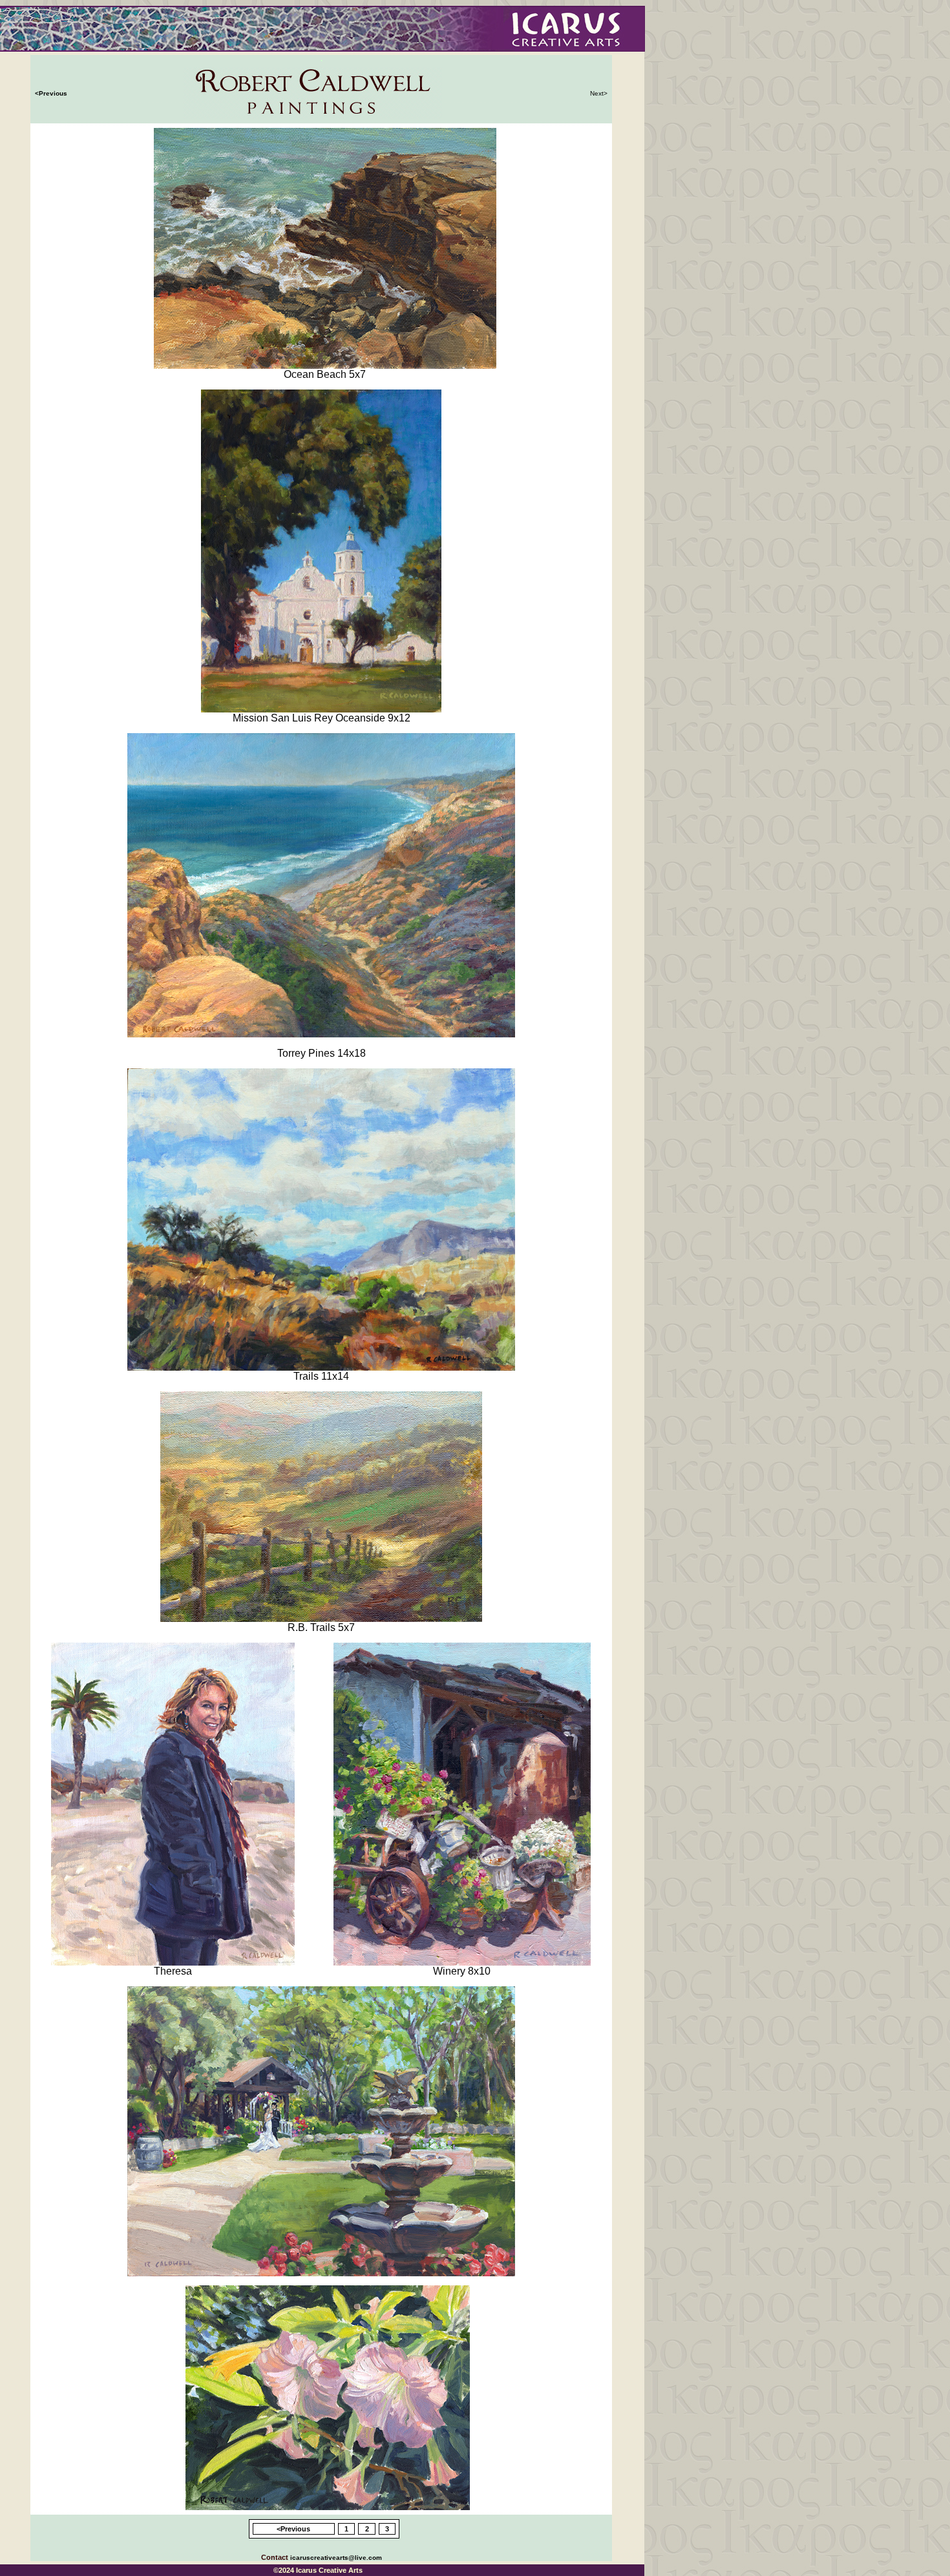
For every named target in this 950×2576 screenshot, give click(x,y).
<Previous (51, 93)
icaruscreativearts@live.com (336, 2558)
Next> (599, 93)
